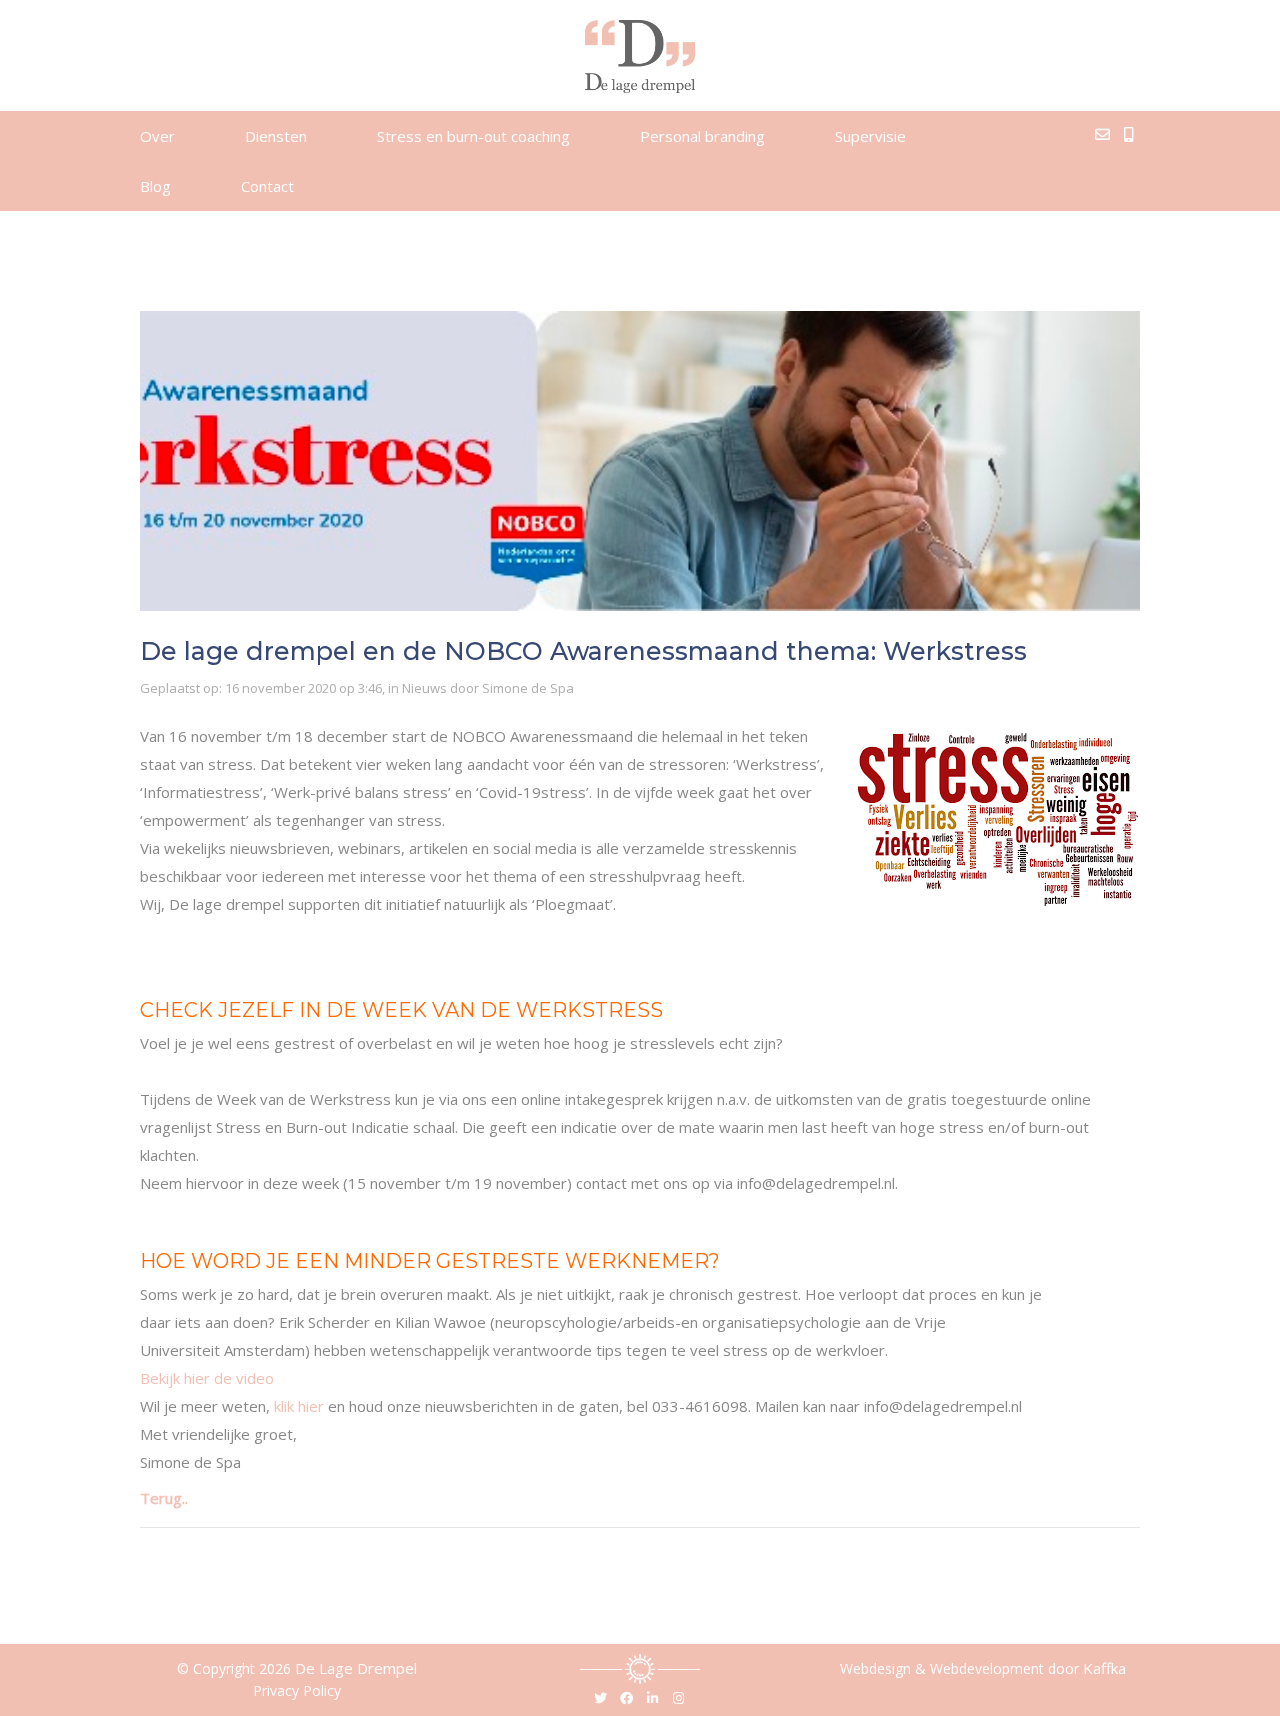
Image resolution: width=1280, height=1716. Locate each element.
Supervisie (870, 136)
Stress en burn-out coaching (473, 136)
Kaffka (1104, 1668)
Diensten (276, 136)
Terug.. (164, 1498)
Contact (267, 186)
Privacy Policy (297, 1690)
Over (157, 136)
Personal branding (702, 136)
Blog (155, 186)
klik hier (299, 1406)
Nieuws (424, 688)
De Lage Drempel (356, 1668)
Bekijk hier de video (207, 1378)
